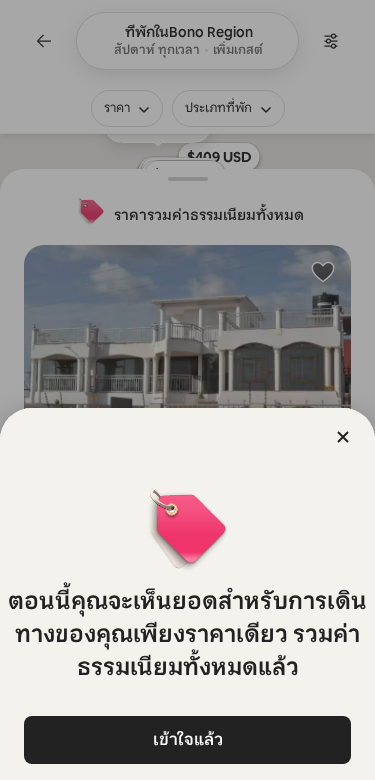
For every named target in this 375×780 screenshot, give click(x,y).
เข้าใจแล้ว (188, 739)
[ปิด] (343, 437)
